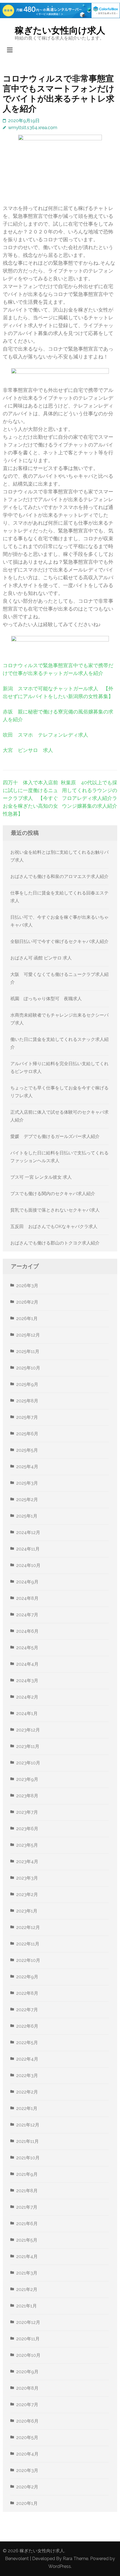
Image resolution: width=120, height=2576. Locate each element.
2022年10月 (28, 1960)
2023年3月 (27, 1878)
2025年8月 (27, 1401)
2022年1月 (27, 2108)
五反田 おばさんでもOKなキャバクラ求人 (54, 1227)
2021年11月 (27, 2141)
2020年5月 (27, 2438)
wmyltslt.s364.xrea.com (33, 128)
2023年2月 (27, 1894)
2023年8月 (27, 1796)
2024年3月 (27, 1681)
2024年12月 (28, 1532)
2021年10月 (28, 2158)
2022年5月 (27, 2043)
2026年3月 (27, 1286)
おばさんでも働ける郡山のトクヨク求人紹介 (55, 1243)
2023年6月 (27, 1829)
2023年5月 (27, 1845)
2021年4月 (27, 2257)
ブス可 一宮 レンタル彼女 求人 (41, 1177)
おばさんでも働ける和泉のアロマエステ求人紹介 (59, 876)
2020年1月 (27, 2503)
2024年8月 (27, 1598)
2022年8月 (27, 1993)
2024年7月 (27, 1615)
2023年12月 (28, 1730)
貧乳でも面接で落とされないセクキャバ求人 (55, 1210)
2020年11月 (28, 2339)
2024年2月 (27, 1697)
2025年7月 (27, 1417)
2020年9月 (27, 2372)
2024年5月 (27, 1648)
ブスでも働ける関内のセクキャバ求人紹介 (53, 1194)
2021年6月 (27, 2224)
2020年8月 (27, 2388)
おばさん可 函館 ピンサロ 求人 (41, 958)
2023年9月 (27, 1779)
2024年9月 (27, 1582)
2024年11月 (28, 1549)
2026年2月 (27, 1302)
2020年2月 (27, 2487)
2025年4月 (27, 1467)
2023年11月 (28, 1746)
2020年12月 (28, 2322)
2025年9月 (27, 1384)
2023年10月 (28, 1763)
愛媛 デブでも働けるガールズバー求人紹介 (55, 1136)
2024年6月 (27, 1631)
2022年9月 (27, 1977)
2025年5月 (27, 1450)
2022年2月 (27, 2092)
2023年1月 (27, 1911)
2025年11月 (28, 1351)
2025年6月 (27, 1434)
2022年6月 (27, 2026)
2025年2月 (27, 1500)
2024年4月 (27, 1664)
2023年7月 (27, 1812)
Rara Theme (75, 2559)
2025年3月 (27, 1483)
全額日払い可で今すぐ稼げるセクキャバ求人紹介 (59, 941)
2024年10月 (28, 1565)
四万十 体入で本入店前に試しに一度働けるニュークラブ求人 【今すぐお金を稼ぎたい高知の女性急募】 (30, 798)
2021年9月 (27, 2174)
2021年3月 (27, 2273)
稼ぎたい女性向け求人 (60, 30)
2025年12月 (28, 1335)
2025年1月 (27, 1516)
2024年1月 (27, 1713)
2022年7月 (27, 2010)
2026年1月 (27, 1319)
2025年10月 (28, 1368)
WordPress (60, 2566)
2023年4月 (27, 1862)
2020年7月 (27, 2405)
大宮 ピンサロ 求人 (28, 750)
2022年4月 (27, 2059)
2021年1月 (27, 2306)
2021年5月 (27, 2240)
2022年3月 (27, 2075)
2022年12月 (28, 1927)
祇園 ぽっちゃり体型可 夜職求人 (46, 999)
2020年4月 (27, 2454)
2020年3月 (27, 2470)
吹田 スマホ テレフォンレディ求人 (45, 735)
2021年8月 (27, 2191)
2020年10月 (28, 2355)
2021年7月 (27, 2207)
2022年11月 (28, 1944)
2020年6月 (27, 2421)
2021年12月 (28, 2125)
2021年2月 (27, 2289)
